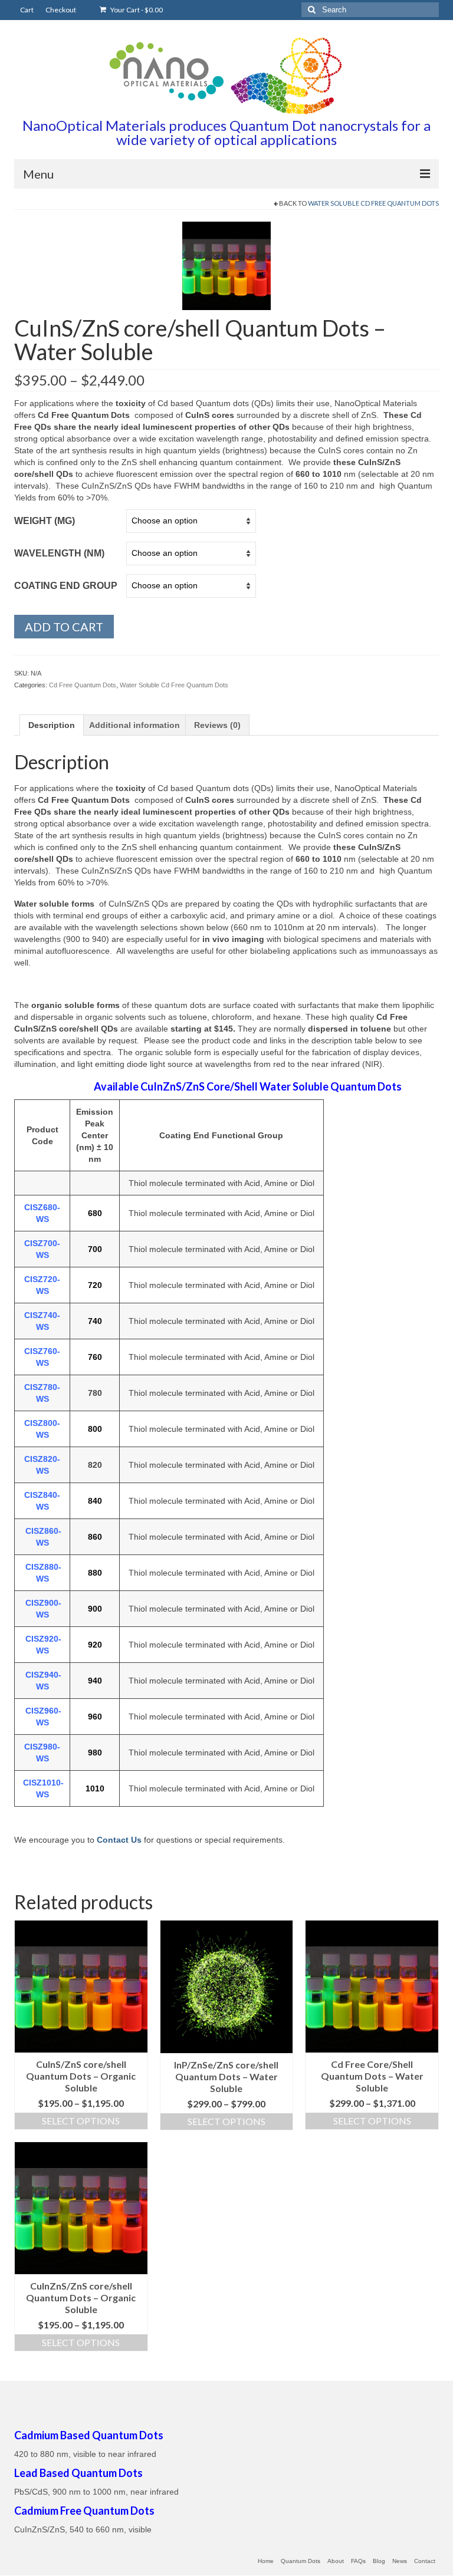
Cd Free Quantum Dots (83, 685)
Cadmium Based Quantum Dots (89, 2435)
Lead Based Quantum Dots (78, 2473)
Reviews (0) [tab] (217, 725)
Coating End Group (66, 586)
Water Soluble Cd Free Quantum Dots (373, 203)
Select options (81, 2121)
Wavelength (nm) (59, 553)
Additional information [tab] (134, 725)
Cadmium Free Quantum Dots (84, 2511)
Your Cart (136, 10)
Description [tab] (52, 725)
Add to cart (64, 627)
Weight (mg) (45, 521)
